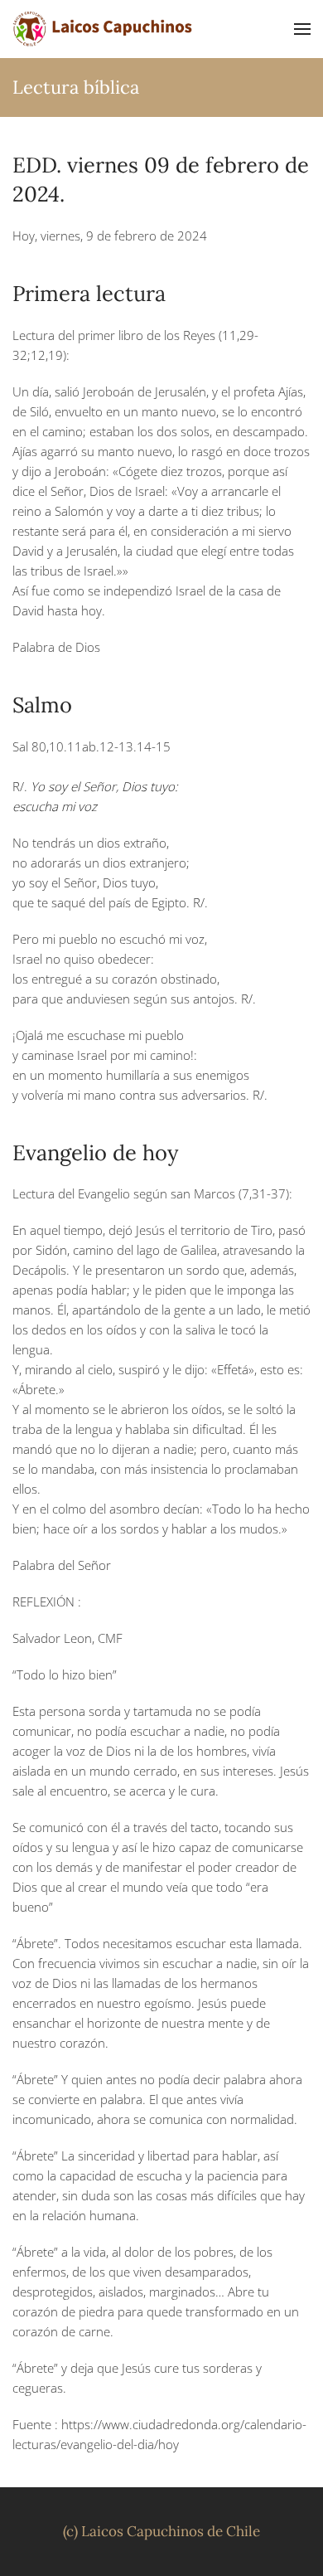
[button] (302, 29)
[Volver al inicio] (104, 29)
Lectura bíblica (76, 87)
